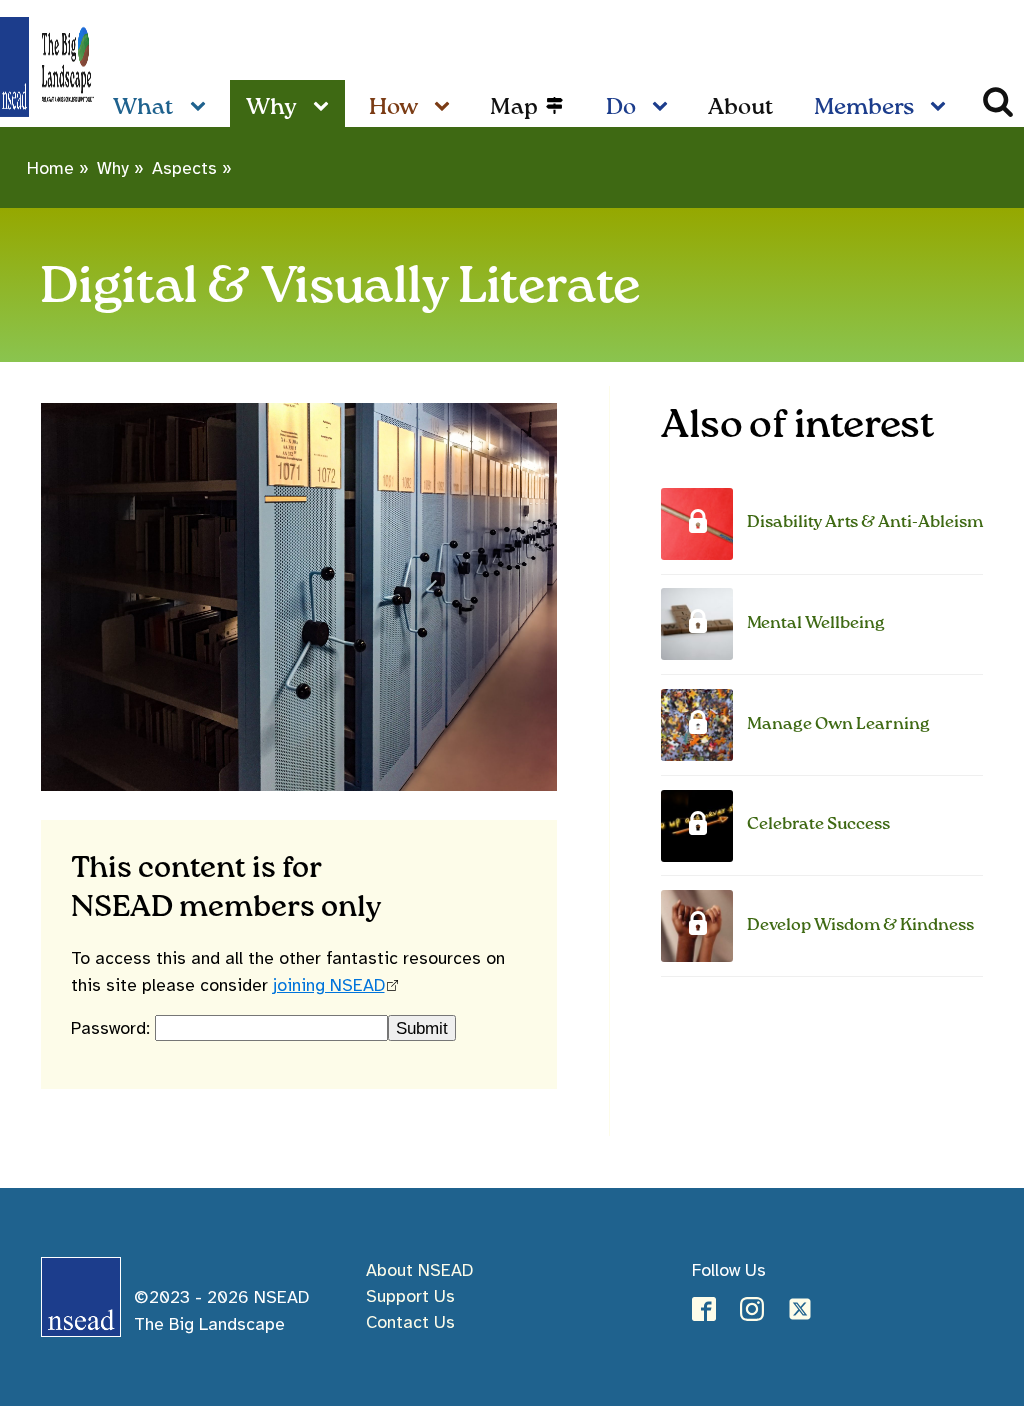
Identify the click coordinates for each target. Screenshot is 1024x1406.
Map (514, 107)
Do (621, 107)
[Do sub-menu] (664, 107)
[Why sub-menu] (325, 107)
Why (271, 107)
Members (864, 107)
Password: (113, 1028)
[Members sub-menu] (942, 107)
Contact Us (410, 1322)
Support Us (410, 1296)
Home (50, 168)
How (393, 107)
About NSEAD (419, 1270)
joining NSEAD (329, 985)
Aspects (184, 168)
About (741, 107)
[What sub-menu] (202, 107)
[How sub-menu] (446, 107)
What (143, 107)
